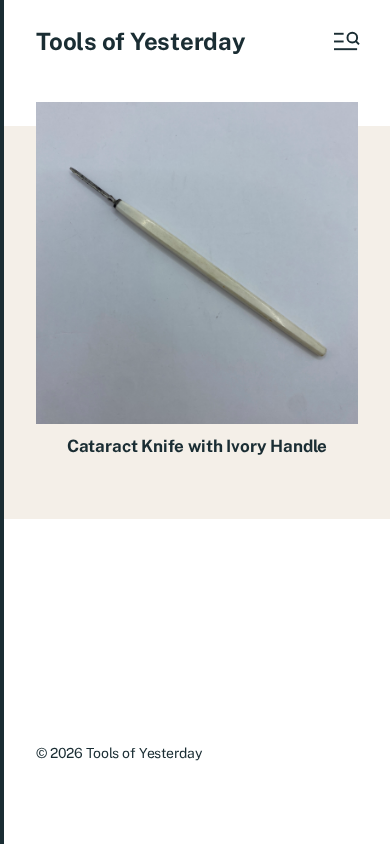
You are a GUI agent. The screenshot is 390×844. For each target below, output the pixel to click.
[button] (345, 41)
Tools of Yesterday (141, 41)
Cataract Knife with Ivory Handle (197, 446)
